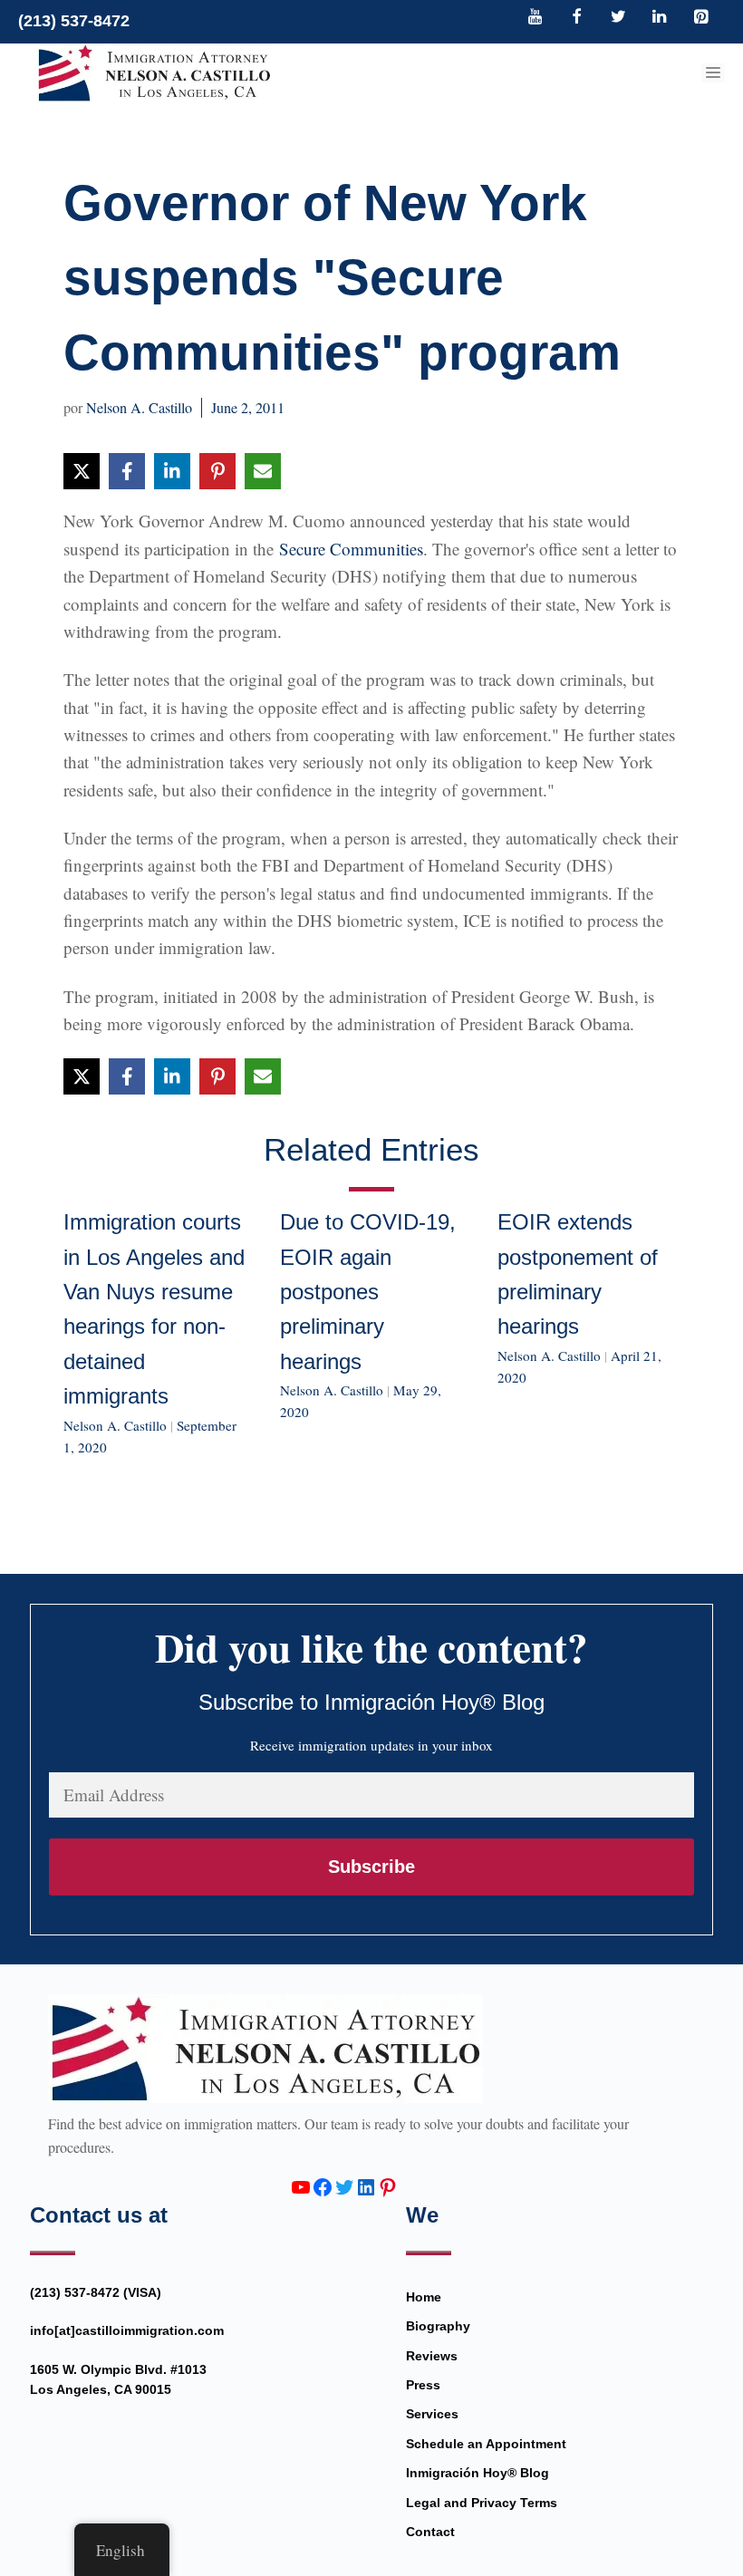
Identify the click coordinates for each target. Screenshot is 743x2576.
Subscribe (371, 1867)
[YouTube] (536, 18)
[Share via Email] (263, 471)
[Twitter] (618, 18)
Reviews (432, 2356)
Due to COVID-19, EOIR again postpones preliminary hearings (368, 1292)
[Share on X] (82, 471)
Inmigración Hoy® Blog (478, 2473)
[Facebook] (577, 18)
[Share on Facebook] (127, 471)
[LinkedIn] (660, 18)
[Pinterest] (700, 18)
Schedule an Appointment (486, 2444)
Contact (430, 2532)
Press (423, 2385)
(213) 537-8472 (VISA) (96, 2292)
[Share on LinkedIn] (172, 471)
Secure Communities (351, 549)
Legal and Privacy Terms (482, 2503)
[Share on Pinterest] (217, 471)
